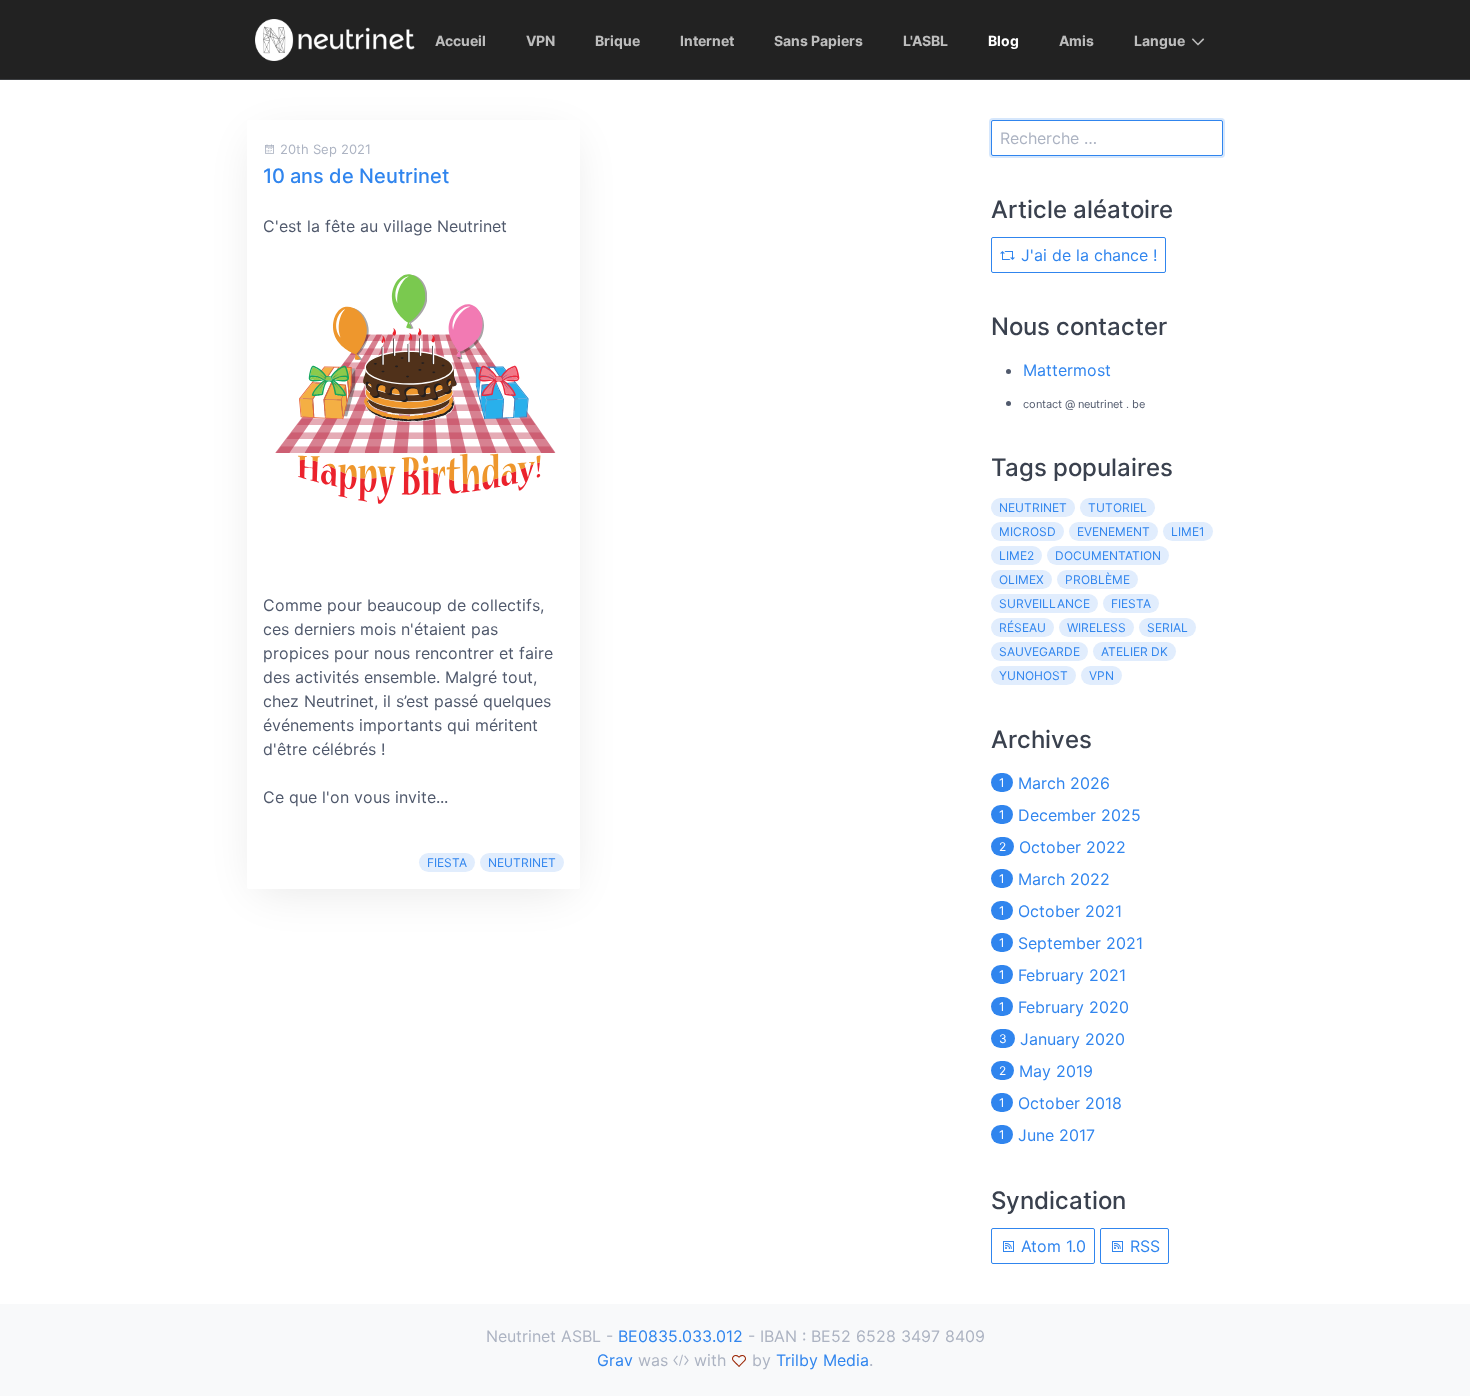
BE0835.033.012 (680, 1336)
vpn (1101, 675)
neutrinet (522, 862)
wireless (1096, 627)
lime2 (1016, 555)
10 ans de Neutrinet (356, 176)
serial (1167, 627)
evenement (1113, 531)
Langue (1159, 40)
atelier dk (1134, 651)
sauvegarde (1039, 651)
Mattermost (1067, 370)
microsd (1027, 531)
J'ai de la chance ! (1086, 255)
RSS (1142, 1246)
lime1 (1188, 531)
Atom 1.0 (1051, 1246)
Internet (707, 40)
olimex (1021, 579)
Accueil (460, 40)
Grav (615, 1360)
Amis (1076, 40)
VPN (540, 40)
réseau (1022, 627)
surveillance (1044, 603)
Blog (1003, 40)
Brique (617, 40)
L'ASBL (925, 40)
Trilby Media (822, 1360)
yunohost (1033, 675)
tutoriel (1117, 507)
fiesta (447, 862)
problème (1097, 579)
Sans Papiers (818, 40)
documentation (1108, 555)
